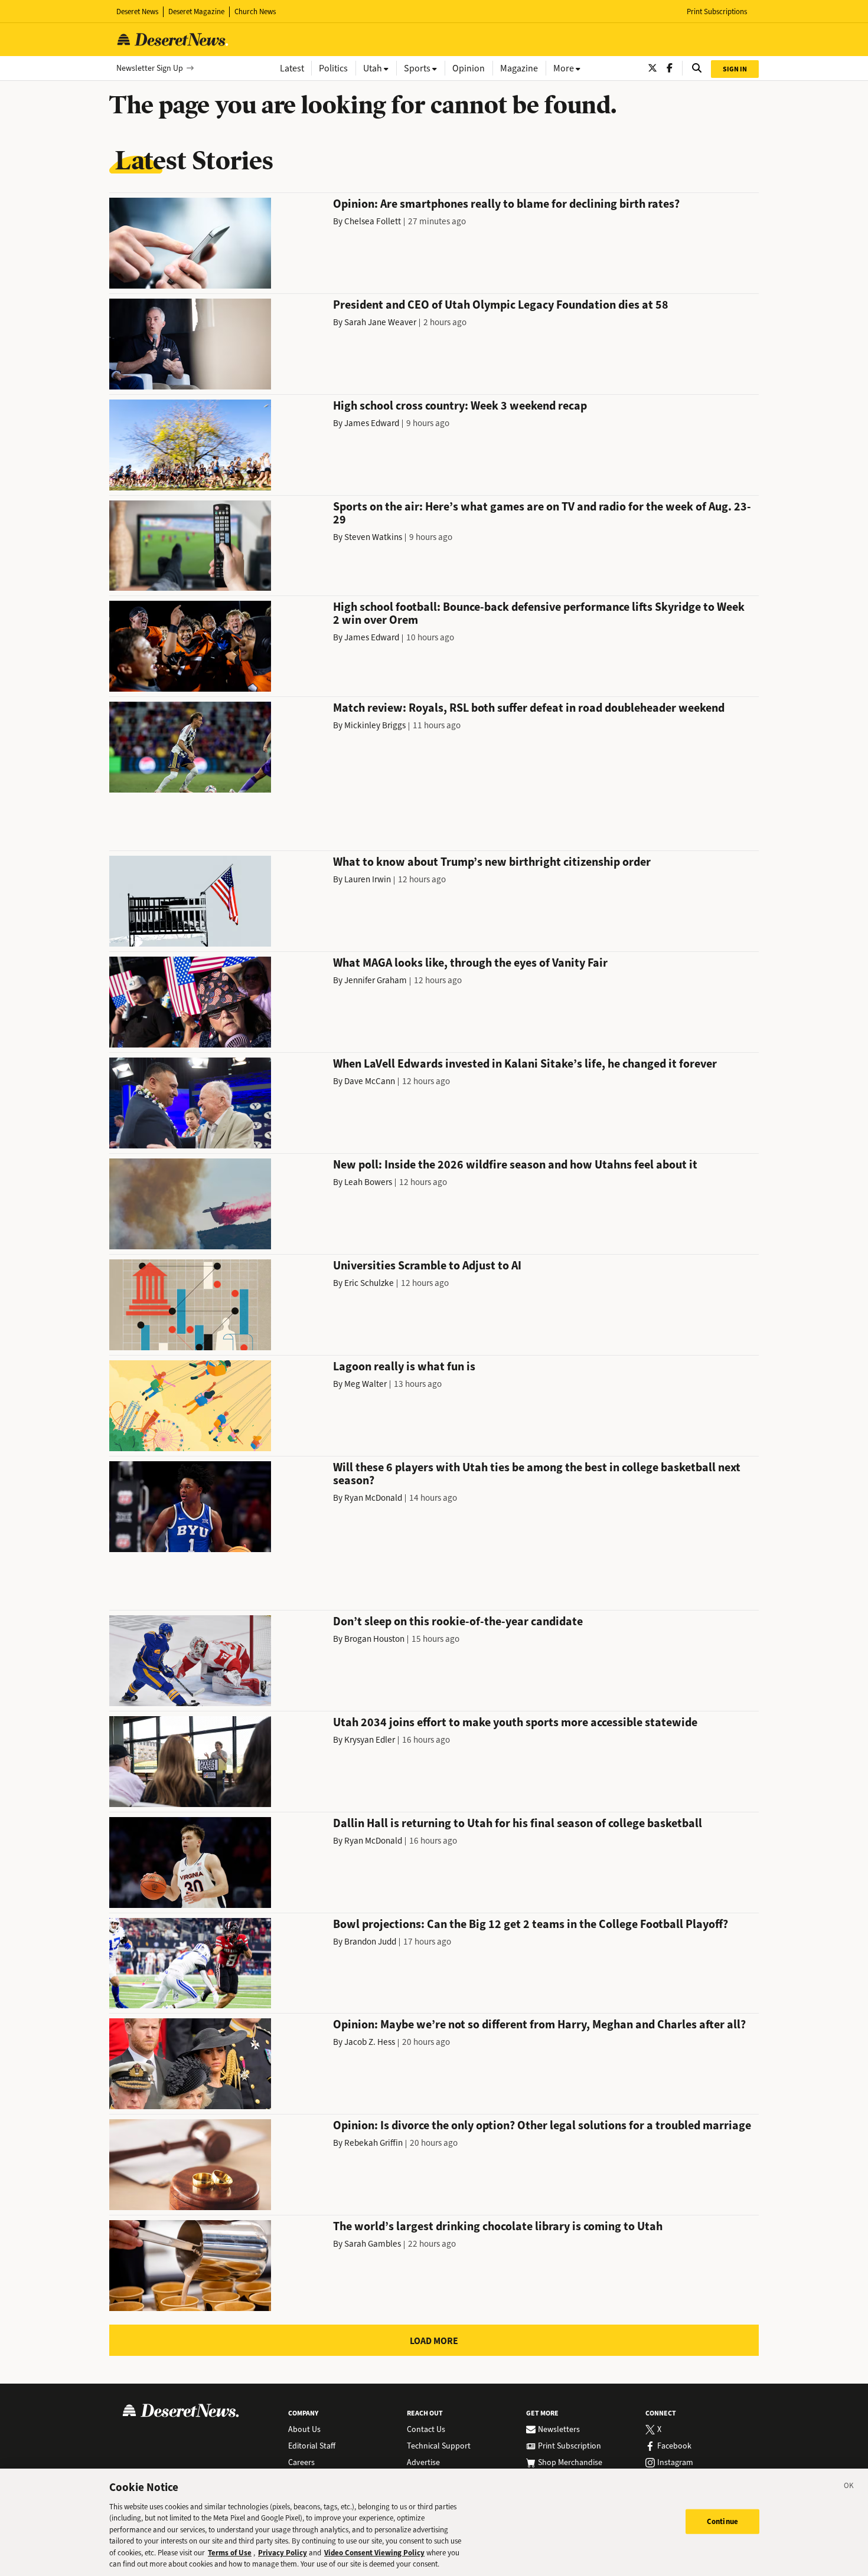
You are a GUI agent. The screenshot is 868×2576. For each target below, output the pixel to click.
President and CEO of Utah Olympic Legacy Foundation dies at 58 (501, 305)
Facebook (674, 2446)
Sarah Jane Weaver (380, 322)
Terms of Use (230, 2553)
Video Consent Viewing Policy (374, 2553)
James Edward (372, 423)
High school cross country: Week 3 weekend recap (460, 406)
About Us (304, 2430)
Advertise (423, 2463)
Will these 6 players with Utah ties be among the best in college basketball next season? (537, 1474)
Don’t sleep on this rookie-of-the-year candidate (458, 1621)
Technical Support (439, 2446)
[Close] (849, 2487)
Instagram (675, 2463)
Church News (255, 12)
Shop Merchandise (570, 2463)
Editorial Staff (312, 2446)
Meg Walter (366, 1384)
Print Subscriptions (717, 12)
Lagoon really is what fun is (404, 1366)
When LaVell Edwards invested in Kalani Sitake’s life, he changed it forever (525, 1064)
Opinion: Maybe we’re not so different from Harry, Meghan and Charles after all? (539, 2025)
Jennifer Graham (376, 980)
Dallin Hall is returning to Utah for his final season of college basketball (518, 1823)
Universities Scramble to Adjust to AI (427, 1266)
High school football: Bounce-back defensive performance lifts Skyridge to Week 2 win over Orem (539, 613)
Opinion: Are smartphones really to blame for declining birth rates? (506, 204)
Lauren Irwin (368, 879)
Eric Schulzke (369, 1283)
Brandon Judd (370, 1942)
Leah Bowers (368, 1182)
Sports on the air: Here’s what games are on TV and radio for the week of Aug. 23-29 (542, 513)
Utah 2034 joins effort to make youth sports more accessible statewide (515, 1722)
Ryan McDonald (373, 1498)
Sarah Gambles (373, 2244)
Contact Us (426, 2430)
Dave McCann (370, 1081)
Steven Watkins (373, 537)
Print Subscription (570, 2446)
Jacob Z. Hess (370, 2042)
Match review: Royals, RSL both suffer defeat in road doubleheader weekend (529, 708)
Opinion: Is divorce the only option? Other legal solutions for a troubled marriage (542, 2125)
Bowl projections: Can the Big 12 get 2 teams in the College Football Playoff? (531, 1924)
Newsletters (559, 2430)
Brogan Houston (374, 1639)
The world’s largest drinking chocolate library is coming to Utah (498, 2226)
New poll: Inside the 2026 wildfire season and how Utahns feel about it (515, 1165)
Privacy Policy (283, 2553)
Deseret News (137, 12)
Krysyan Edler (370, 1740)
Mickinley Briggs (375, 725)
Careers (301, 2463)
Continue (722, 2521)
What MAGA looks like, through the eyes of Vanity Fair (470, 963)
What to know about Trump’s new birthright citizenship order (492, 862)
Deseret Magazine (196, 12)
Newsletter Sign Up (150, 68)
